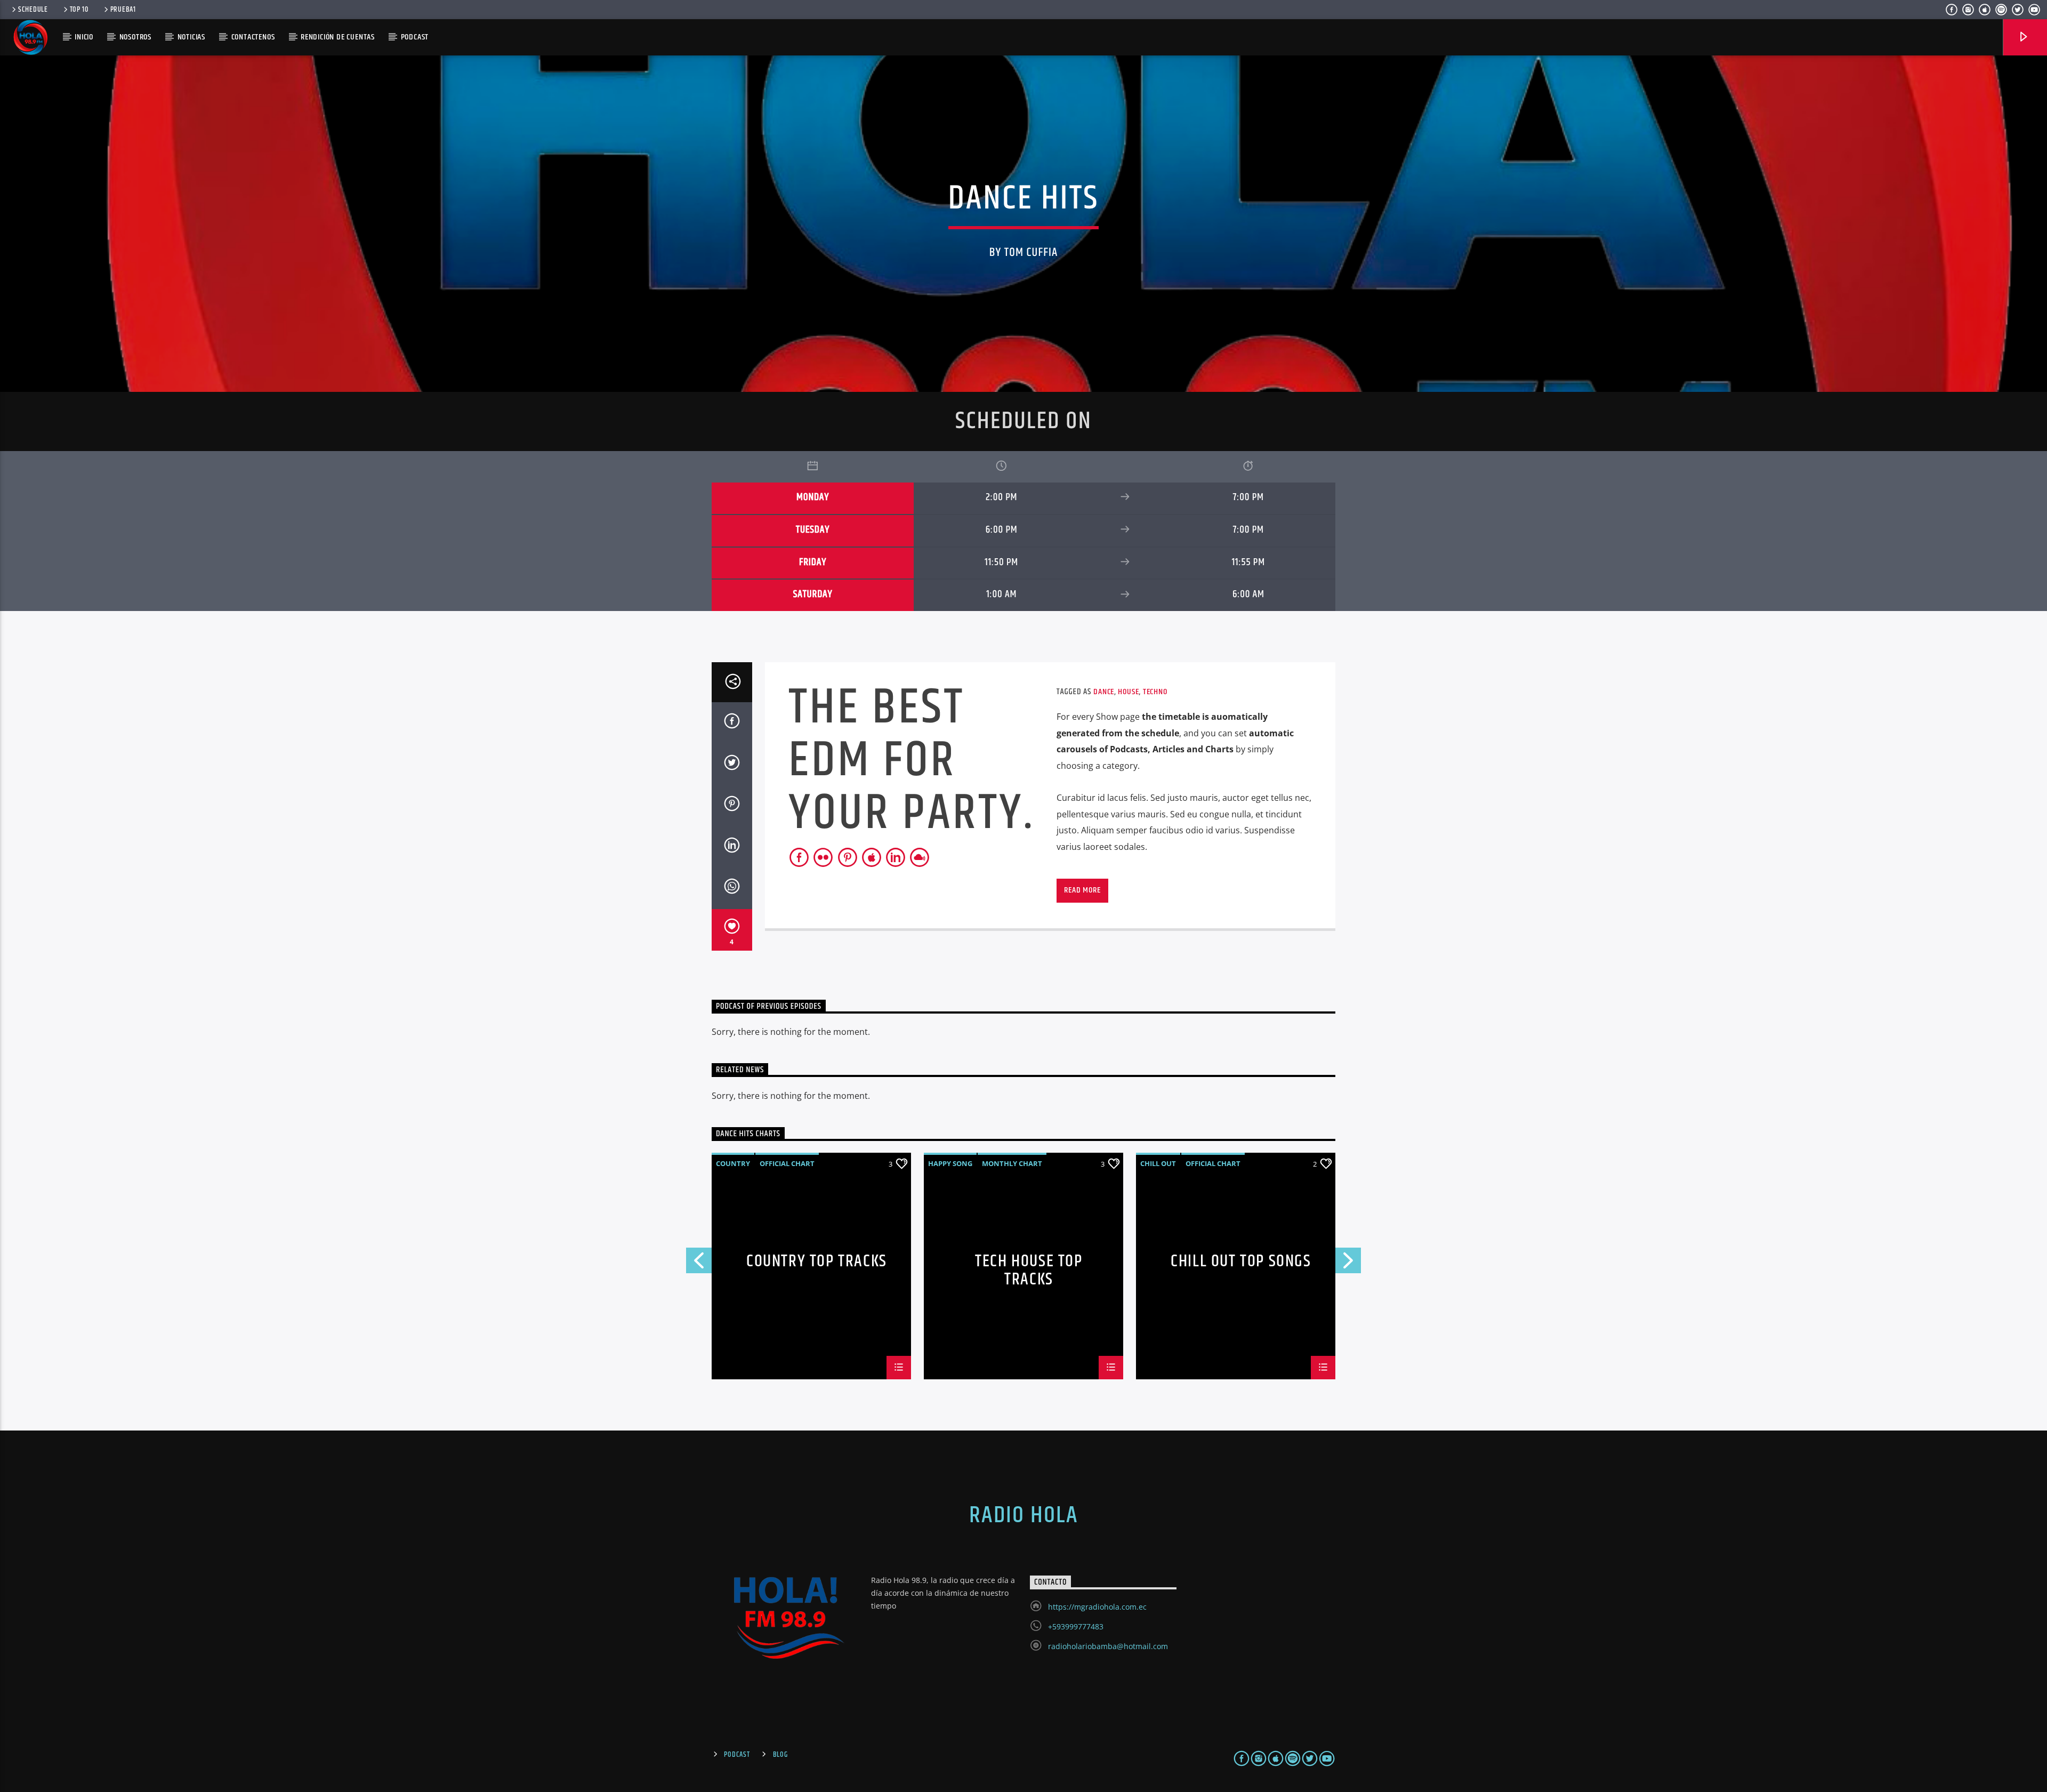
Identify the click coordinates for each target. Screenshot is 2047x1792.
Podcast (737, 1755)
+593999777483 (1076, 1626)
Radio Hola (1023, 1515)
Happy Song (950, 1163)
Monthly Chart (1012, 1163)
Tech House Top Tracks (1029, 1269)
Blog (780, 1755)
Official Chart (787, 1163)
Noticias (191, 37)
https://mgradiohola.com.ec (1097, 1607)
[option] (1023, 1266)
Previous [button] (698, 1263)
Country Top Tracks (817, 1263)
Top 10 (79, 10)
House (1128, 692)
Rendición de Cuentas (338, 37)
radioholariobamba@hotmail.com (1108, 1646)
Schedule (33, 10)
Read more (1082, 890)
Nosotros (135, 37)
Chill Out (1158, 1163)
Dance (1104, 692)
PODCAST (415, 37)
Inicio (84, 37)
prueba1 (123, 10)
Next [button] (1349, 1263)
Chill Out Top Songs (1241, 1263)
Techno (1155, 692)
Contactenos (253, 37)
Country (733, 1163)
